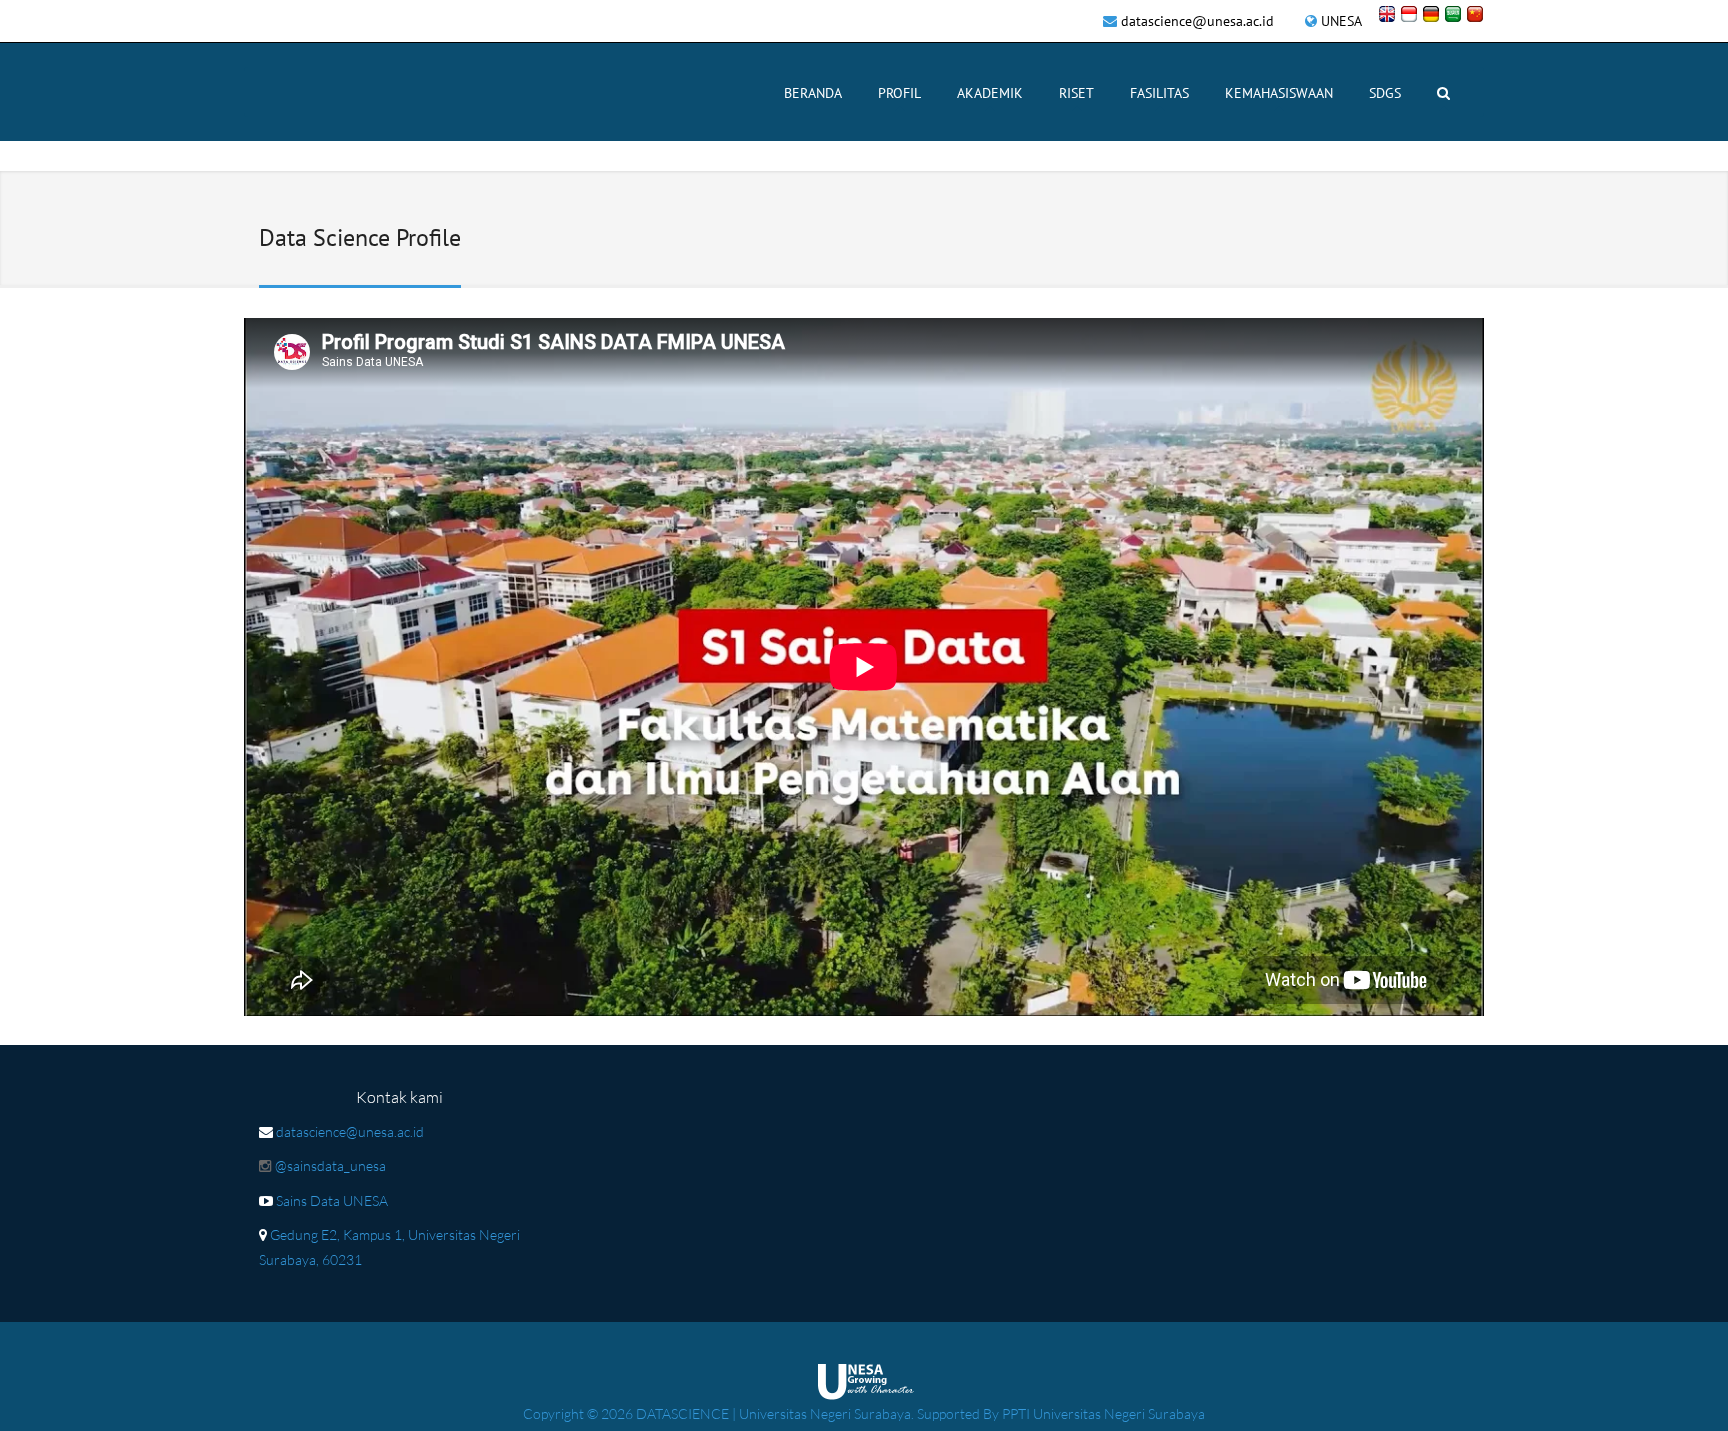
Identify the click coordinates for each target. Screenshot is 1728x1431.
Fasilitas (1159, 93)
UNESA (1341, 21)
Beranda (813, 93)
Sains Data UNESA (332, 1200)
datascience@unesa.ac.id (1197, 21)
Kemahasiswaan (1279, 93)
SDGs (1385, 93)
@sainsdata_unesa (330, 1165)
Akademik (990, 93)
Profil (899, 93)
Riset (1076, 93)
